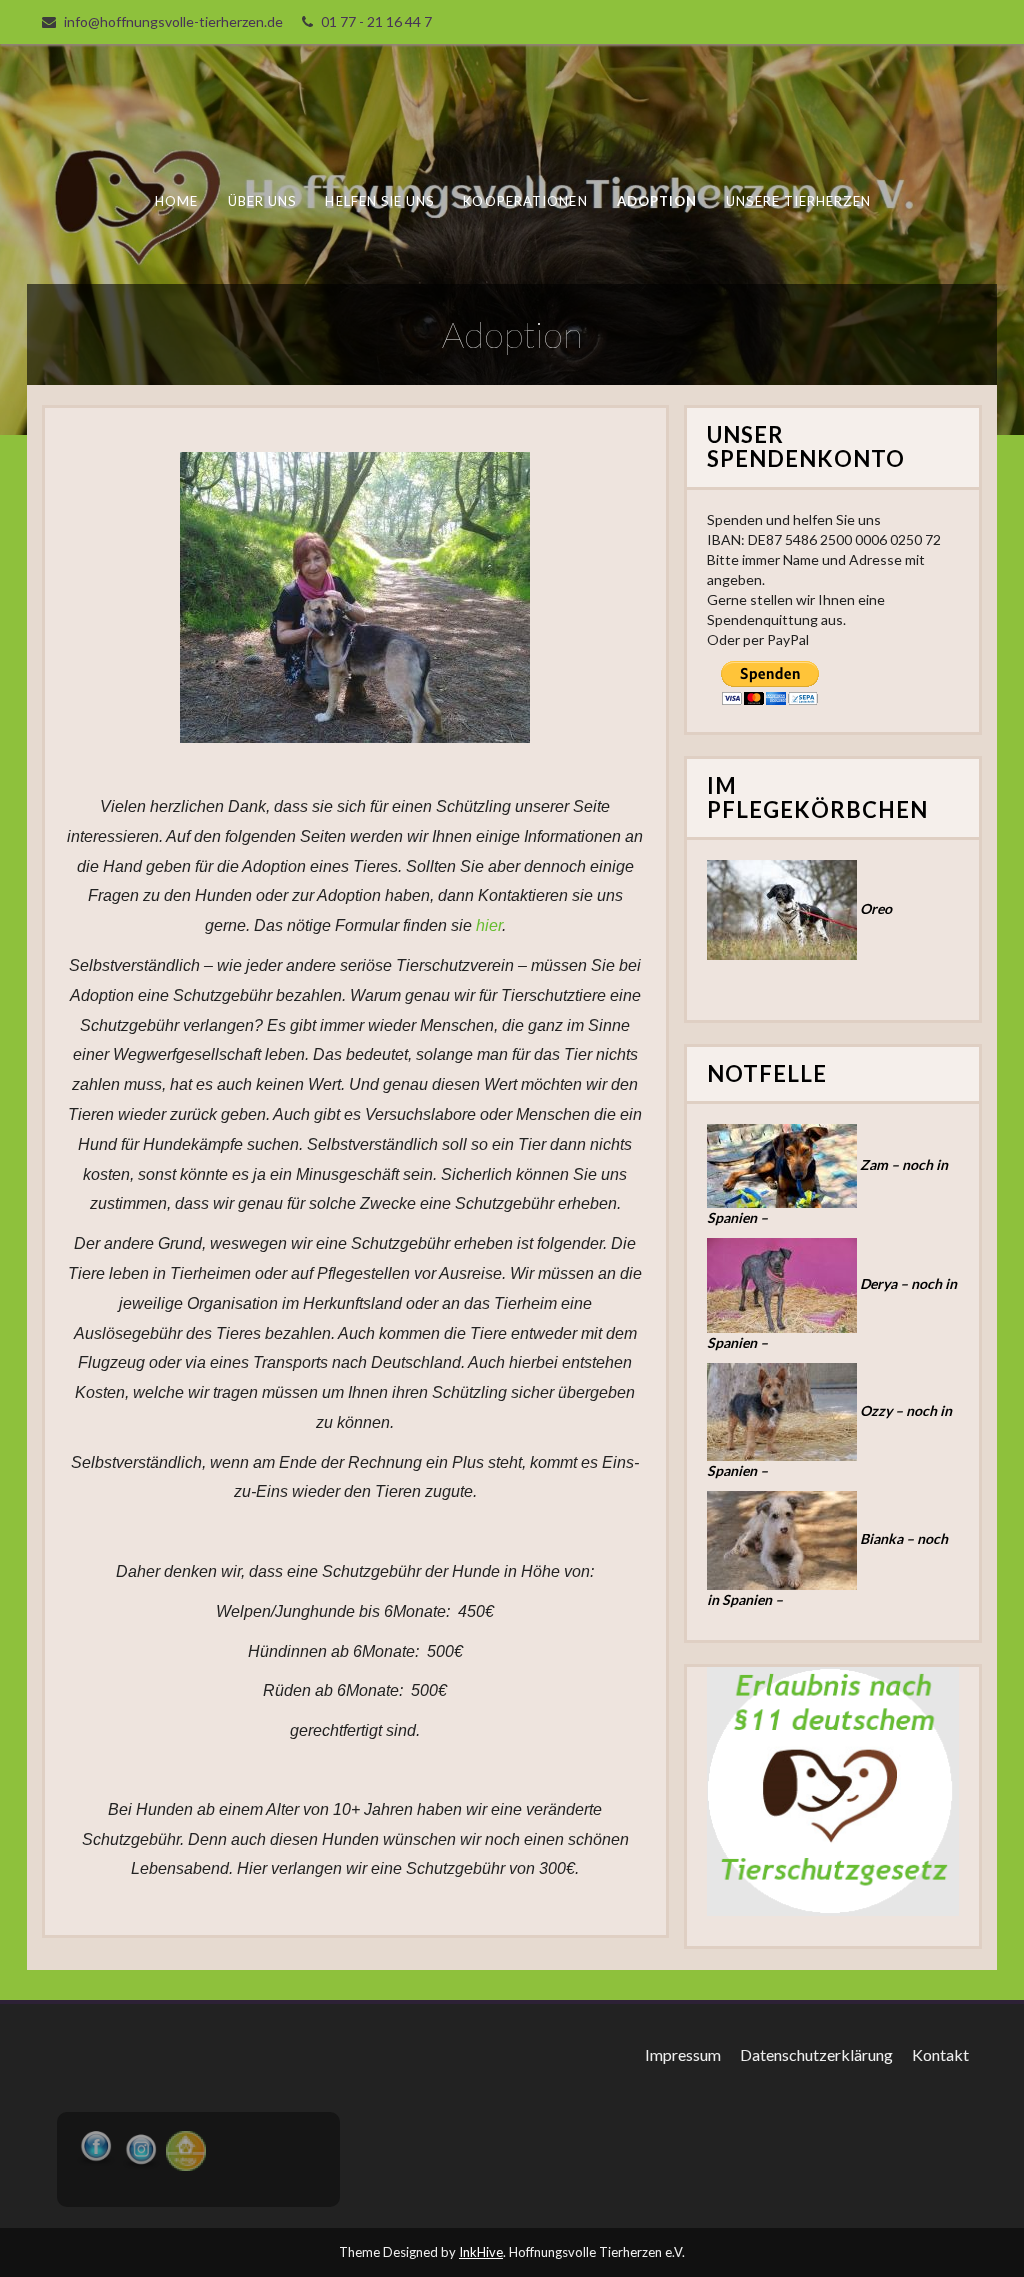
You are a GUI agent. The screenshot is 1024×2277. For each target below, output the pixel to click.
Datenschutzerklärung (816, 2054)
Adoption (656, 201)
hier (489, 925)
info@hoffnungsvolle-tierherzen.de (173, 21)
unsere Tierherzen (798, 201)
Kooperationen (525, 201)
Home (175, 201)
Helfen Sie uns (379, 201)
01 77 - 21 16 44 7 (376, 21)
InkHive (481, 2252)
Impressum (683, 2054)
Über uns (261, 201)
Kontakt (940, 2054)
